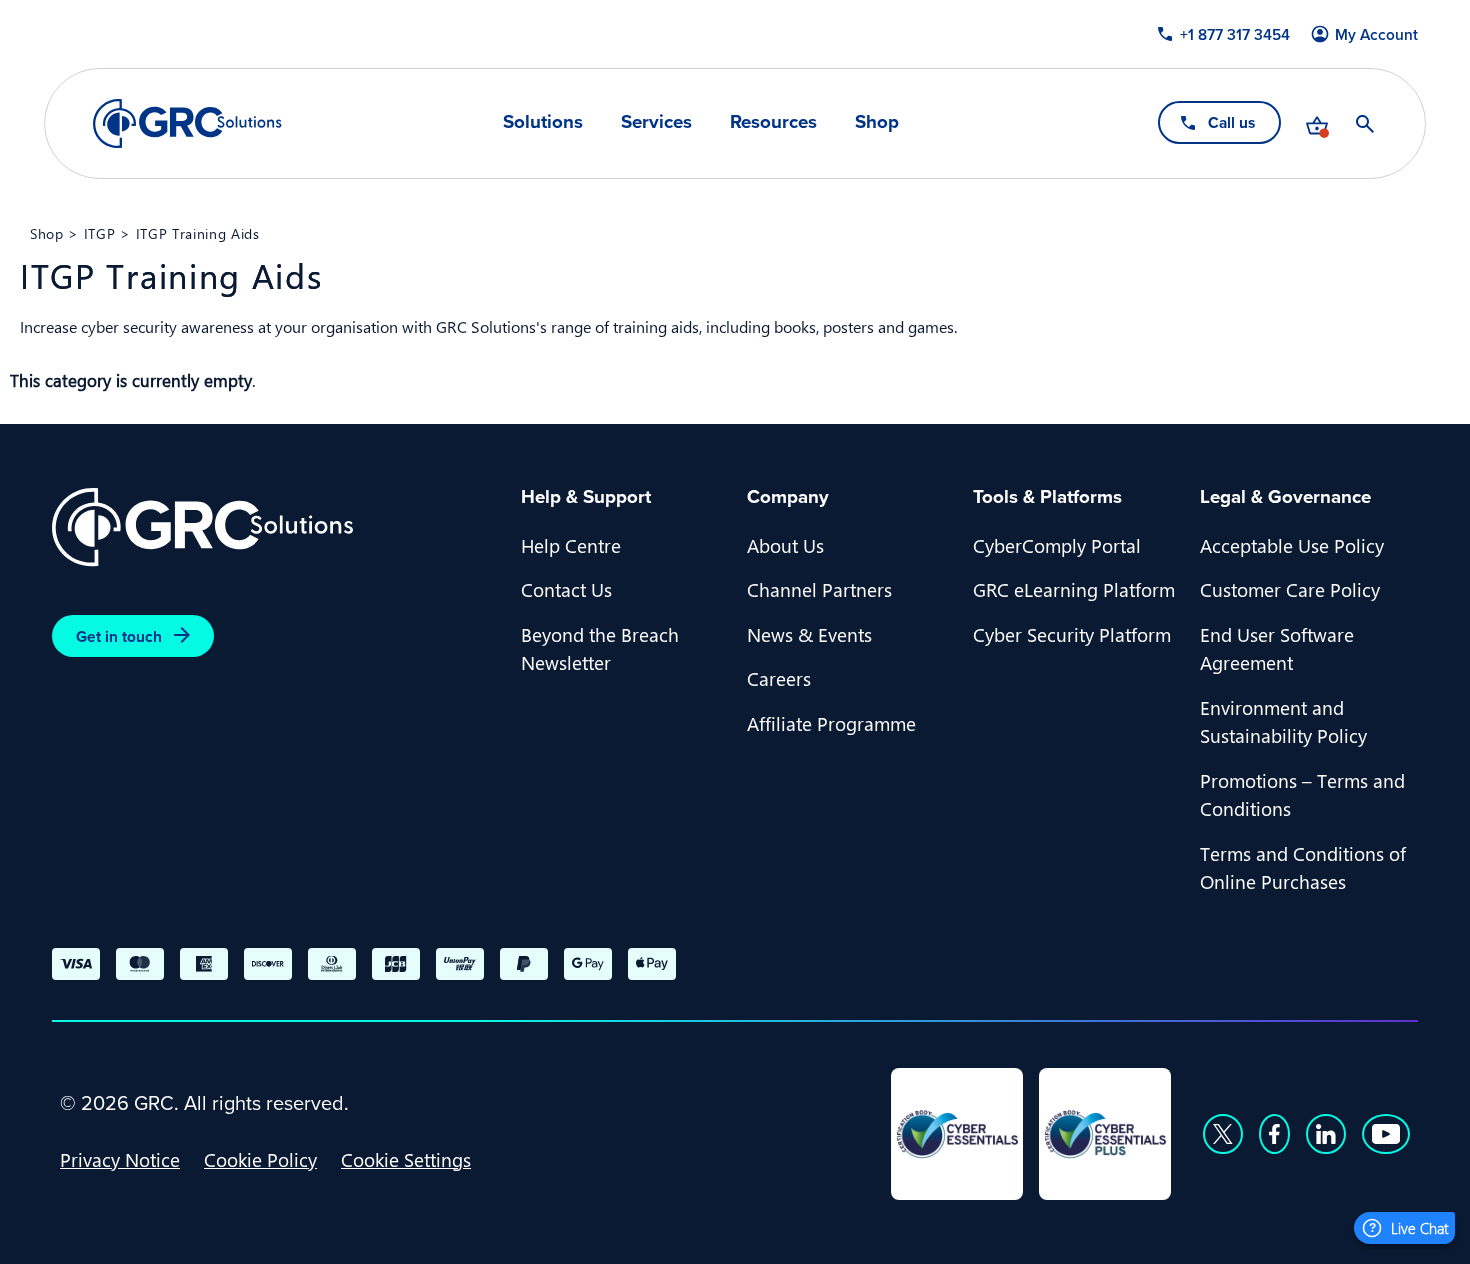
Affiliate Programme (831, 723)
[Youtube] (1386, 1134)
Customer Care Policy (1290, 589)
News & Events (809, 634)
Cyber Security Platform (1072, 634)
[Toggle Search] (1365, 124)
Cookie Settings (406, 1159)
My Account (1376, 34)
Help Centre (571, 545)
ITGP (100, 233)
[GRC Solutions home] (274, 527)
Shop (877, 122)
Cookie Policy (260, 1159)
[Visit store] (1317, 124)
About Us (785, 545)
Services (656, 122)
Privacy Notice (120, 1159)
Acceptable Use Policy (1292, 545)
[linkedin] (1326, 1134)
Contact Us (566, 589)
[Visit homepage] (187, 123)
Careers (779, 678)
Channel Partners (819, 589)
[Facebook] (1274, 1134)
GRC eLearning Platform (1074, 589)
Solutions (543, 122)
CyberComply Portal (1057, 545)
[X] (1223, 1134)
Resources (773, 122)
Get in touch (119, 636)
